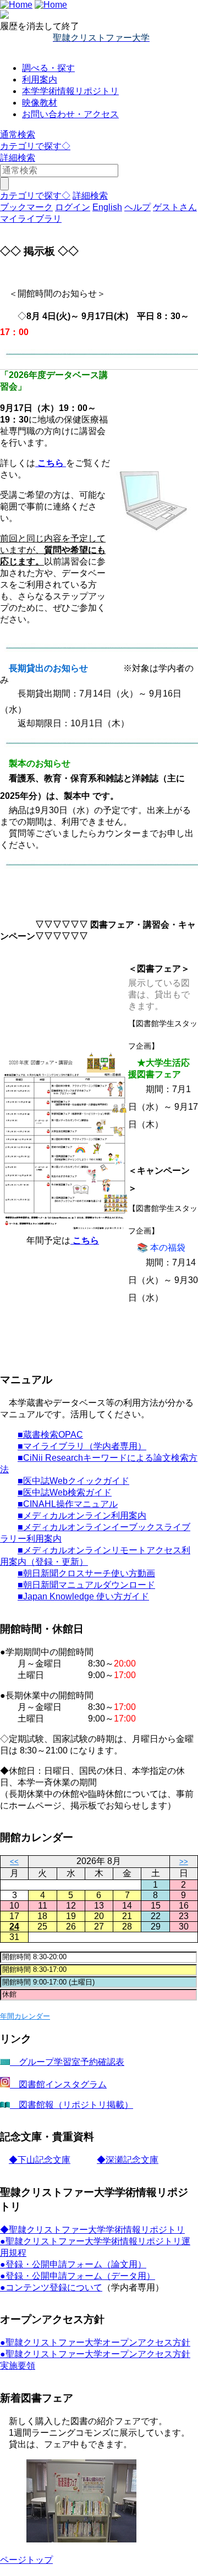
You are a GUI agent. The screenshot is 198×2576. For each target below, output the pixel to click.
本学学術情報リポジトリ (70, 91)
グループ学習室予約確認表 (67, 2062)
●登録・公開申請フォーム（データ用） (78, 2276)
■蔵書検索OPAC (50, 1435)
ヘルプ (137, 207)
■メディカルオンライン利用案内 (82, 1516)
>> (184, 1862)
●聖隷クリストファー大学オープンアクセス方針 (95, 2342)
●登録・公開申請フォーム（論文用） (73, 2264)
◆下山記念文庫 (40, 2160)
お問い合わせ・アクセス (70, 114)
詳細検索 (18, 158)
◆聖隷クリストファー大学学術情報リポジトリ (92, 2230)
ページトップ (26, 2560)
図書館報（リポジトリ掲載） (71, 2105)
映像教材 (40, 103)
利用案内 (40, 80)
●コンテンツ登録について (51, 2287)
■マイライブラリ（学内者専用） (82, 1446)
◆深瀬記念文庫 (128, 2160)
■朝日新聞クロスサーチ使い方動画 (86, 1573)
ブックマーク (26, 207)
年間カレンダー (25, 2016)
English (107, 207)
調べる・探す (48, 68)
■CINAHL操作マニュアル (68, 1504)
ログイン (73, 207)
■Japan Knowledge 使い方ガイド (83, 1596)
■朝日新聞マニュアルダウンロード (86, 1585)
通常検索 (18, 135)
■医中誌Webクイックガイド (73, 1481)
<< (14, 1862)
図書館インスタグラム (58, 2084)
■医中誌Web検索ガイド (65, 1492)
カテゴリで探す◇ (35, 146)
